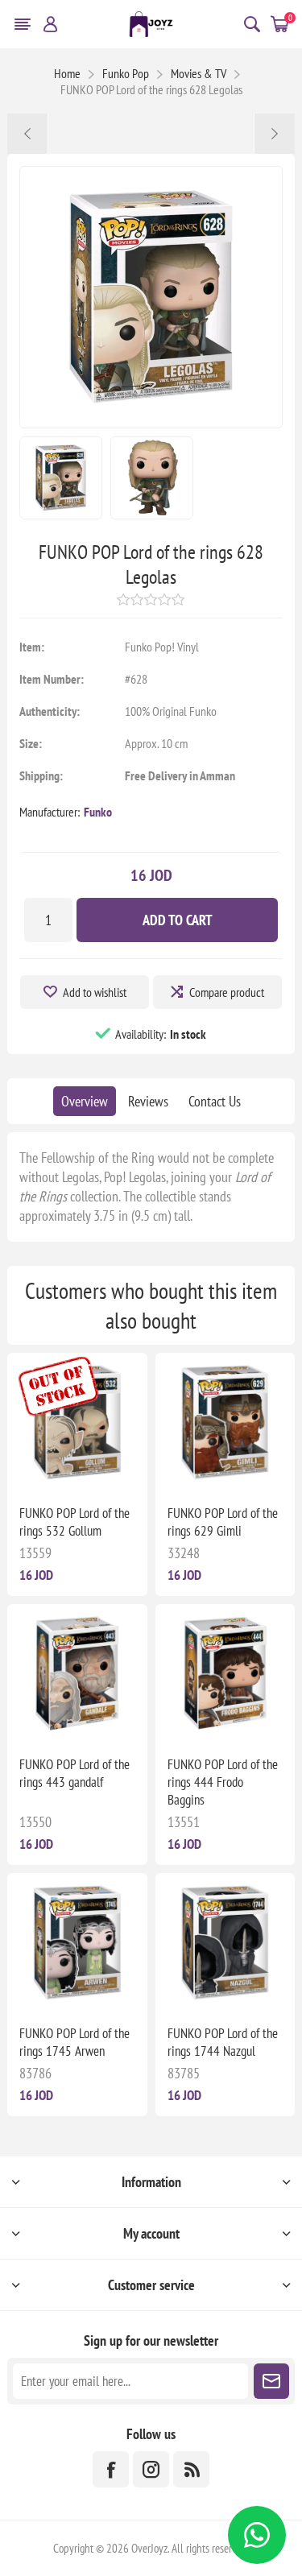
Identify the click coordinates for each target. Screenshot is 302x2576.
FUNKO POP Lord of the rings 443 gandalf (74, 1773)
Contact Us (215, 1101)
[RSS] (191, 2469)
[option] (61, 478)
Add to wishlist (95, 992)
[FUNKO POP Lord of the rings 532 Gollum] (77, 1422)
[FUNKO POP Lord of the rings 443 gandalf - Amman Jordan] (77, 1674)
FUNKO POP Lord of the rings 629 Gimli (223, 1522)
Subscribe (271, 2381)
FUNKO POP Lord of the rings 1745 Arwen (74, 2042)
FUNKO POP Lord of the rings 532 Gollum (74, 1522)
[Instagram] (151, 2469)
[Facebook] (111, 2469)
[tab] (85, 1101)
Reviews (148, 1101)
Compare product (227, 992)
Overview (85, 1101)
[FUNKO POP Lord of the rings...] (28, 134)
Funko (98, 812)
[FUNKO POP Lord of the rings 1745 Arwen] (77, 1943)
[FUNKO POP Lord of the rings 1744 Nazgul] (225, 1943)
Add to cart (178, 920)
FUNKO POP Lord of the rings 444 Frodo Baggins (223, 1782)
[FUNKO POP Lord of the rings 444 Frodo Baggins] (225, 1674)
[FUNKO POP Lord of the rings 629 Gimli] (225, 1422)
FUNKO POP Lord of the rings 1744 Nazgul (223, 2042)
